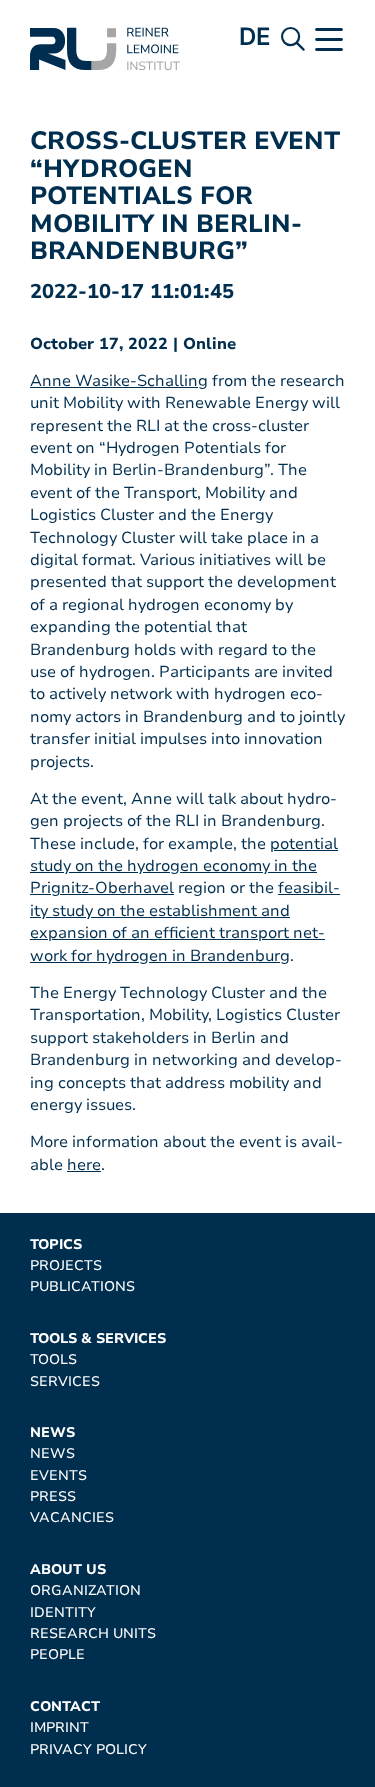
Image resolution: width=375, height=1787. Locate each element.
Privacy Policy (88, 1749)
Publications (82, 1286)
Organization (85, 1590)
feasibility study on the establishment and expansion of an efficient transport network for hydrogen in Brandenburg (185, 921)
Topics (56, 1244)
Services (65, 1381)
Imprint (59, 1727)
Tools (53, 1359)
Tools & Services (98, 1338)
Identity (63, 1612)
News (52, 1432)
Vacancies (72, 1517)
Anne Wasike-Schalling (119, 381)
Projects (66, 1265)
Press (53, 1496)
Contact (65, 1706)
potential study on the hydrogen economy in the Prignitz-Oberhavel (184, 866)
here (84, 1165)
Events (58, 1475)
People (57, 1654)
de (255, 36)
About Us (68, 1569)
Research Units (93, 1633)
